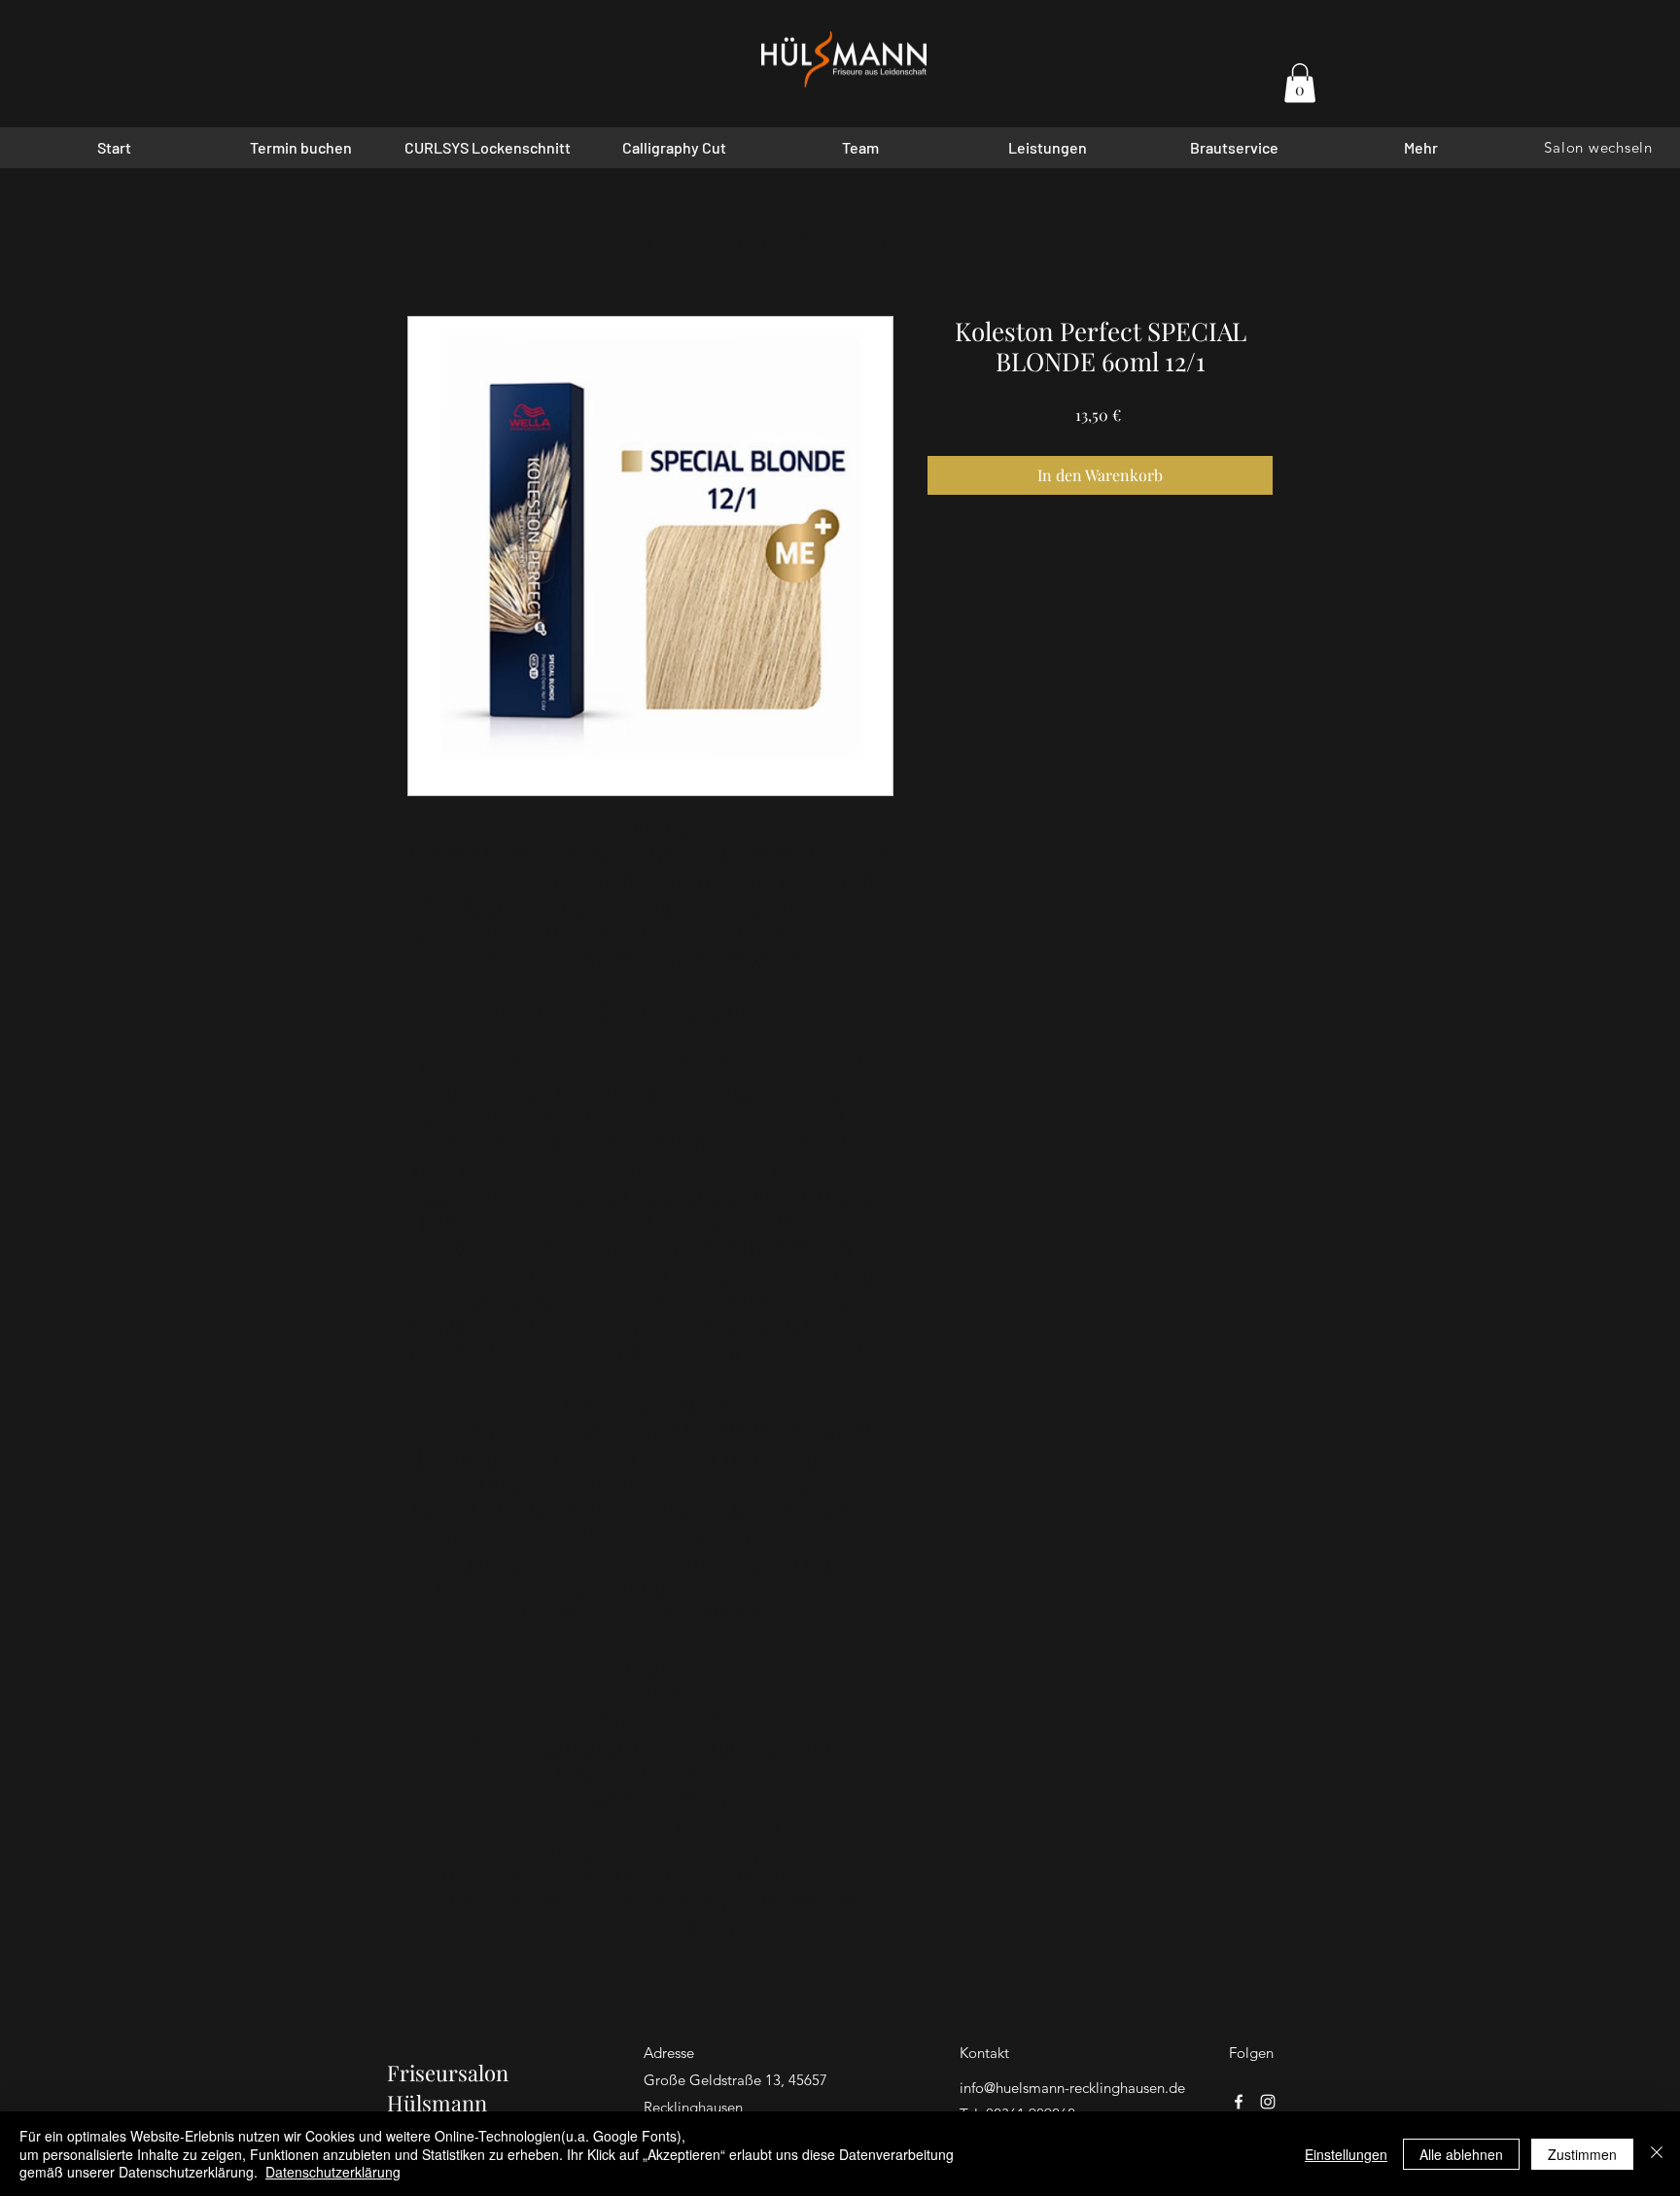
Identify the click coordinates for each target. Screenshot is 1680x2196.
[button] (1300, 83)
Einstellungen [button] (1346, 2154)
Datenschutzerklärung (333, 2172)
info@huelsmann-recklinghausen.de (1072, 2088)
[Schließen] (1657, 2154)
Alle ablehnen (1461, 2154)
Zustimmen (1582, 2154)
